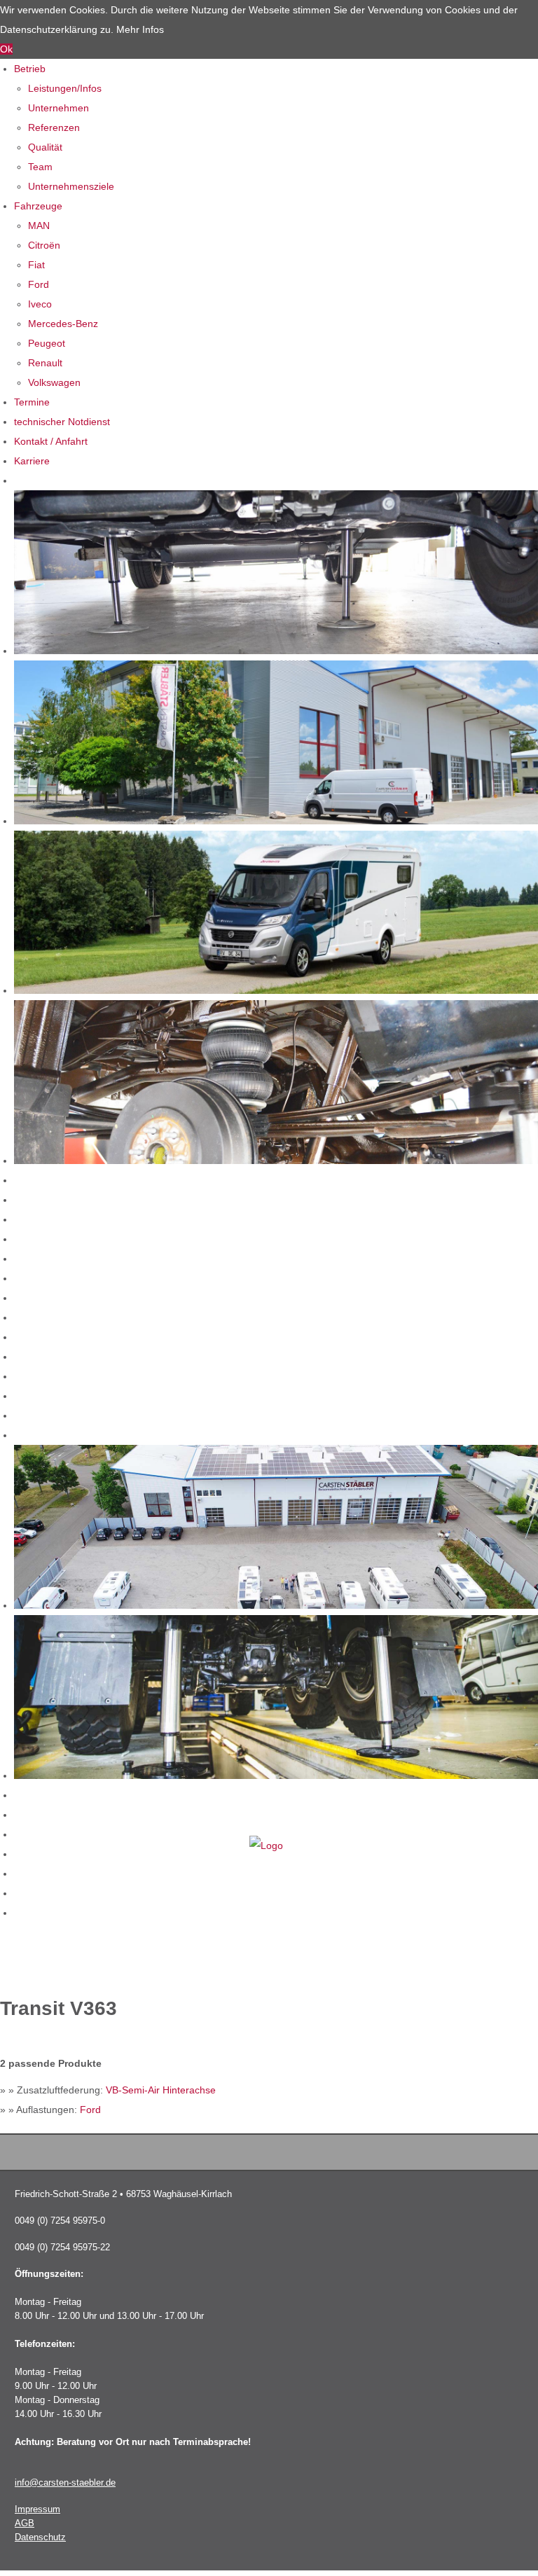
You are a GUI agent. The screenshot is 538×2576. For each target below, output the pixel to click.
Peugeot (47, 343)
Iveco (40, 304)
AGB (25, 2523)
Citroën (44, 245)
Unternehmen (58, 108)
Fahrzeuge (38, 206)
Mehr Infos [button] (140, 29)
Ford (39, 284)
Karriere (32, 461)
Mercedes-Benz (63, 324)
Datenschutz (40, 2537)
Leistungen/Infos (65, 88)
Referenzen (54, 127)
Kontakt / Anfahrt (51, 441)
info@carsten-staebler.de (65, 2483)
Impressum (37, 2509)
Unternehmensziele (71, 186)
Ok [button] (6, 49)
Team (40, 167)
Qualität (45, 147)
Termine (32, 402)
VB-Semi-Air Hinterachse (161, 2090)
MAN (39, 226)
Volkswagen (54, 382)
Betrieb (30, 69)
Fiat (36, 265)
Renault (45, 363)
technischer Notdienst (62, 422)
